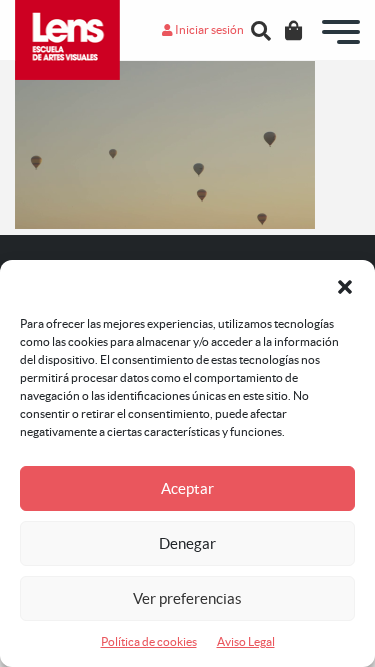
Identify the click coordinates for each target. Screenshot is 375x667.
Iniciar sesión (208, 29)
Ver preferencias (187, 598)
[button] (345, 285)
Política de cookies (149, 641)
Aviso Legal (246, 641)
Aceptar (187, 488)
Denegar (187, 543)
